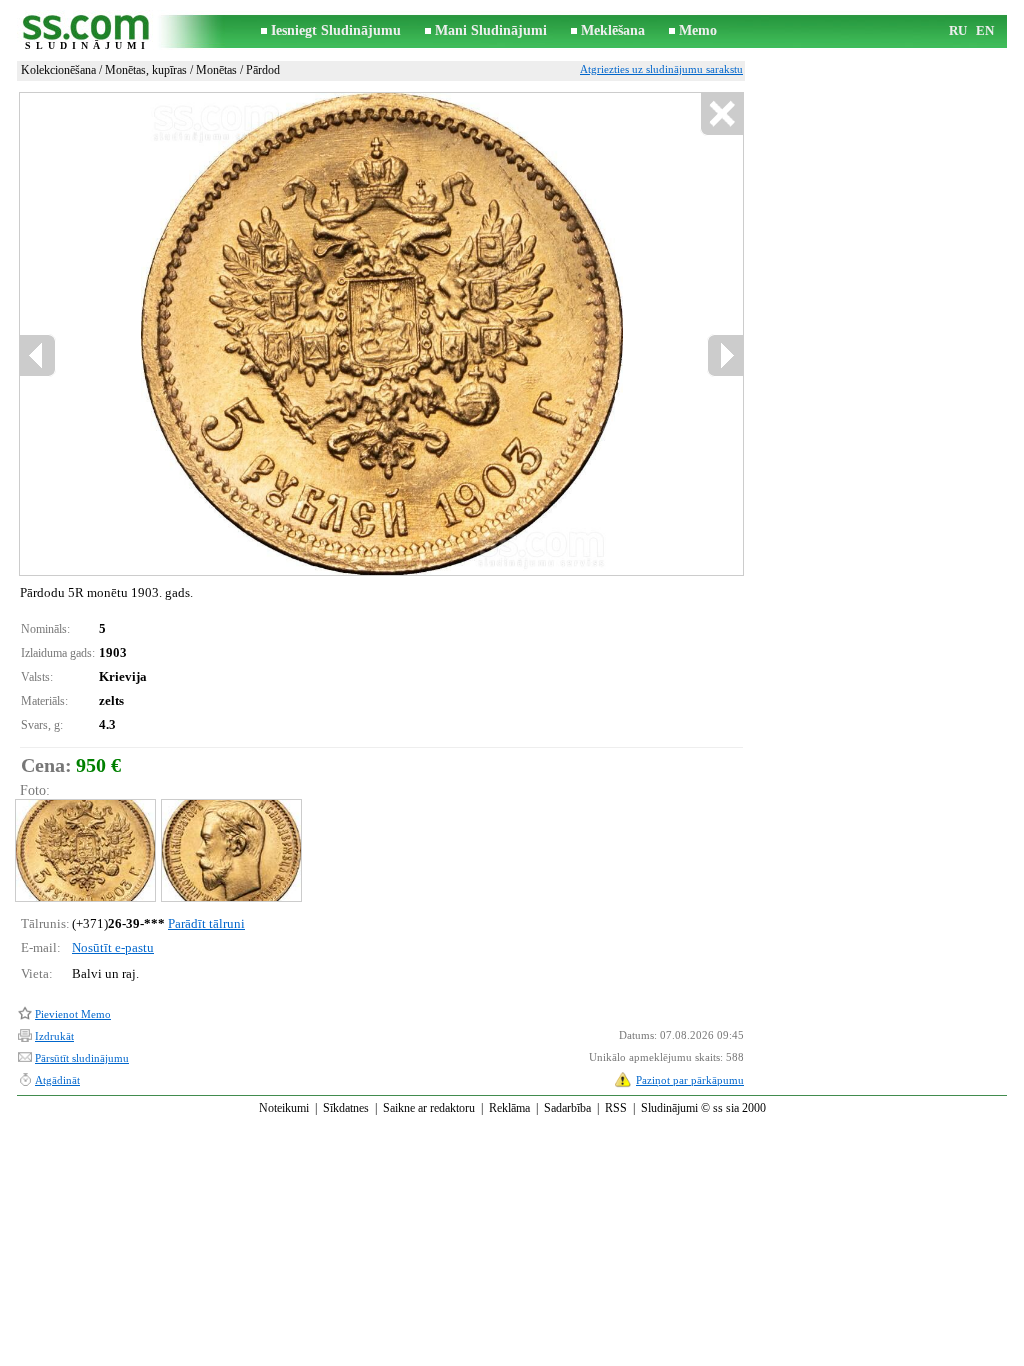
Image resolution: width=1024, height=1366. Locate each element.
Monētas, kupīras (146, 70)
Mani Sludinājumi (491, 30)
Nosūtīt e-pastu (113, 947)
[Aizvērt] (721, 114)
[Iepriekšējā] (189, 334)
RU (958, 30)
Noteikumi (284, 1108)
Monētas (216, 70)
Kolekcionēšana (58, 70)
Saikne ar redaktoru (429, 1108)
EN (985, 30)
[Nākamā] (427, 334)
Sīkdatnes (346, 1108)
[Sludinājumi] (87, 31)
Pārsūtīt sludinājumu (82, 1058)
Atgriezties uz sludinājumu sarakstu (661, 69)
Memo (698, 30)
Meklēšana (613, 30)
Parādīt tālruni (206, 923)
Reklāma (509, 1108)
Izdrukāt (54, 1036)
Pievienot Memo (73, 1014)
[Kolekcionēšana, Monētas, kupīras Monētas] (84, 850)
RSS (616, 1108)
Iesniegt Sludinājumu (336, 30)
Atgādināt (57, 1080)
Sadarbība (567, 1108)
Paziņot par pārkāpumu (690, 1080)
